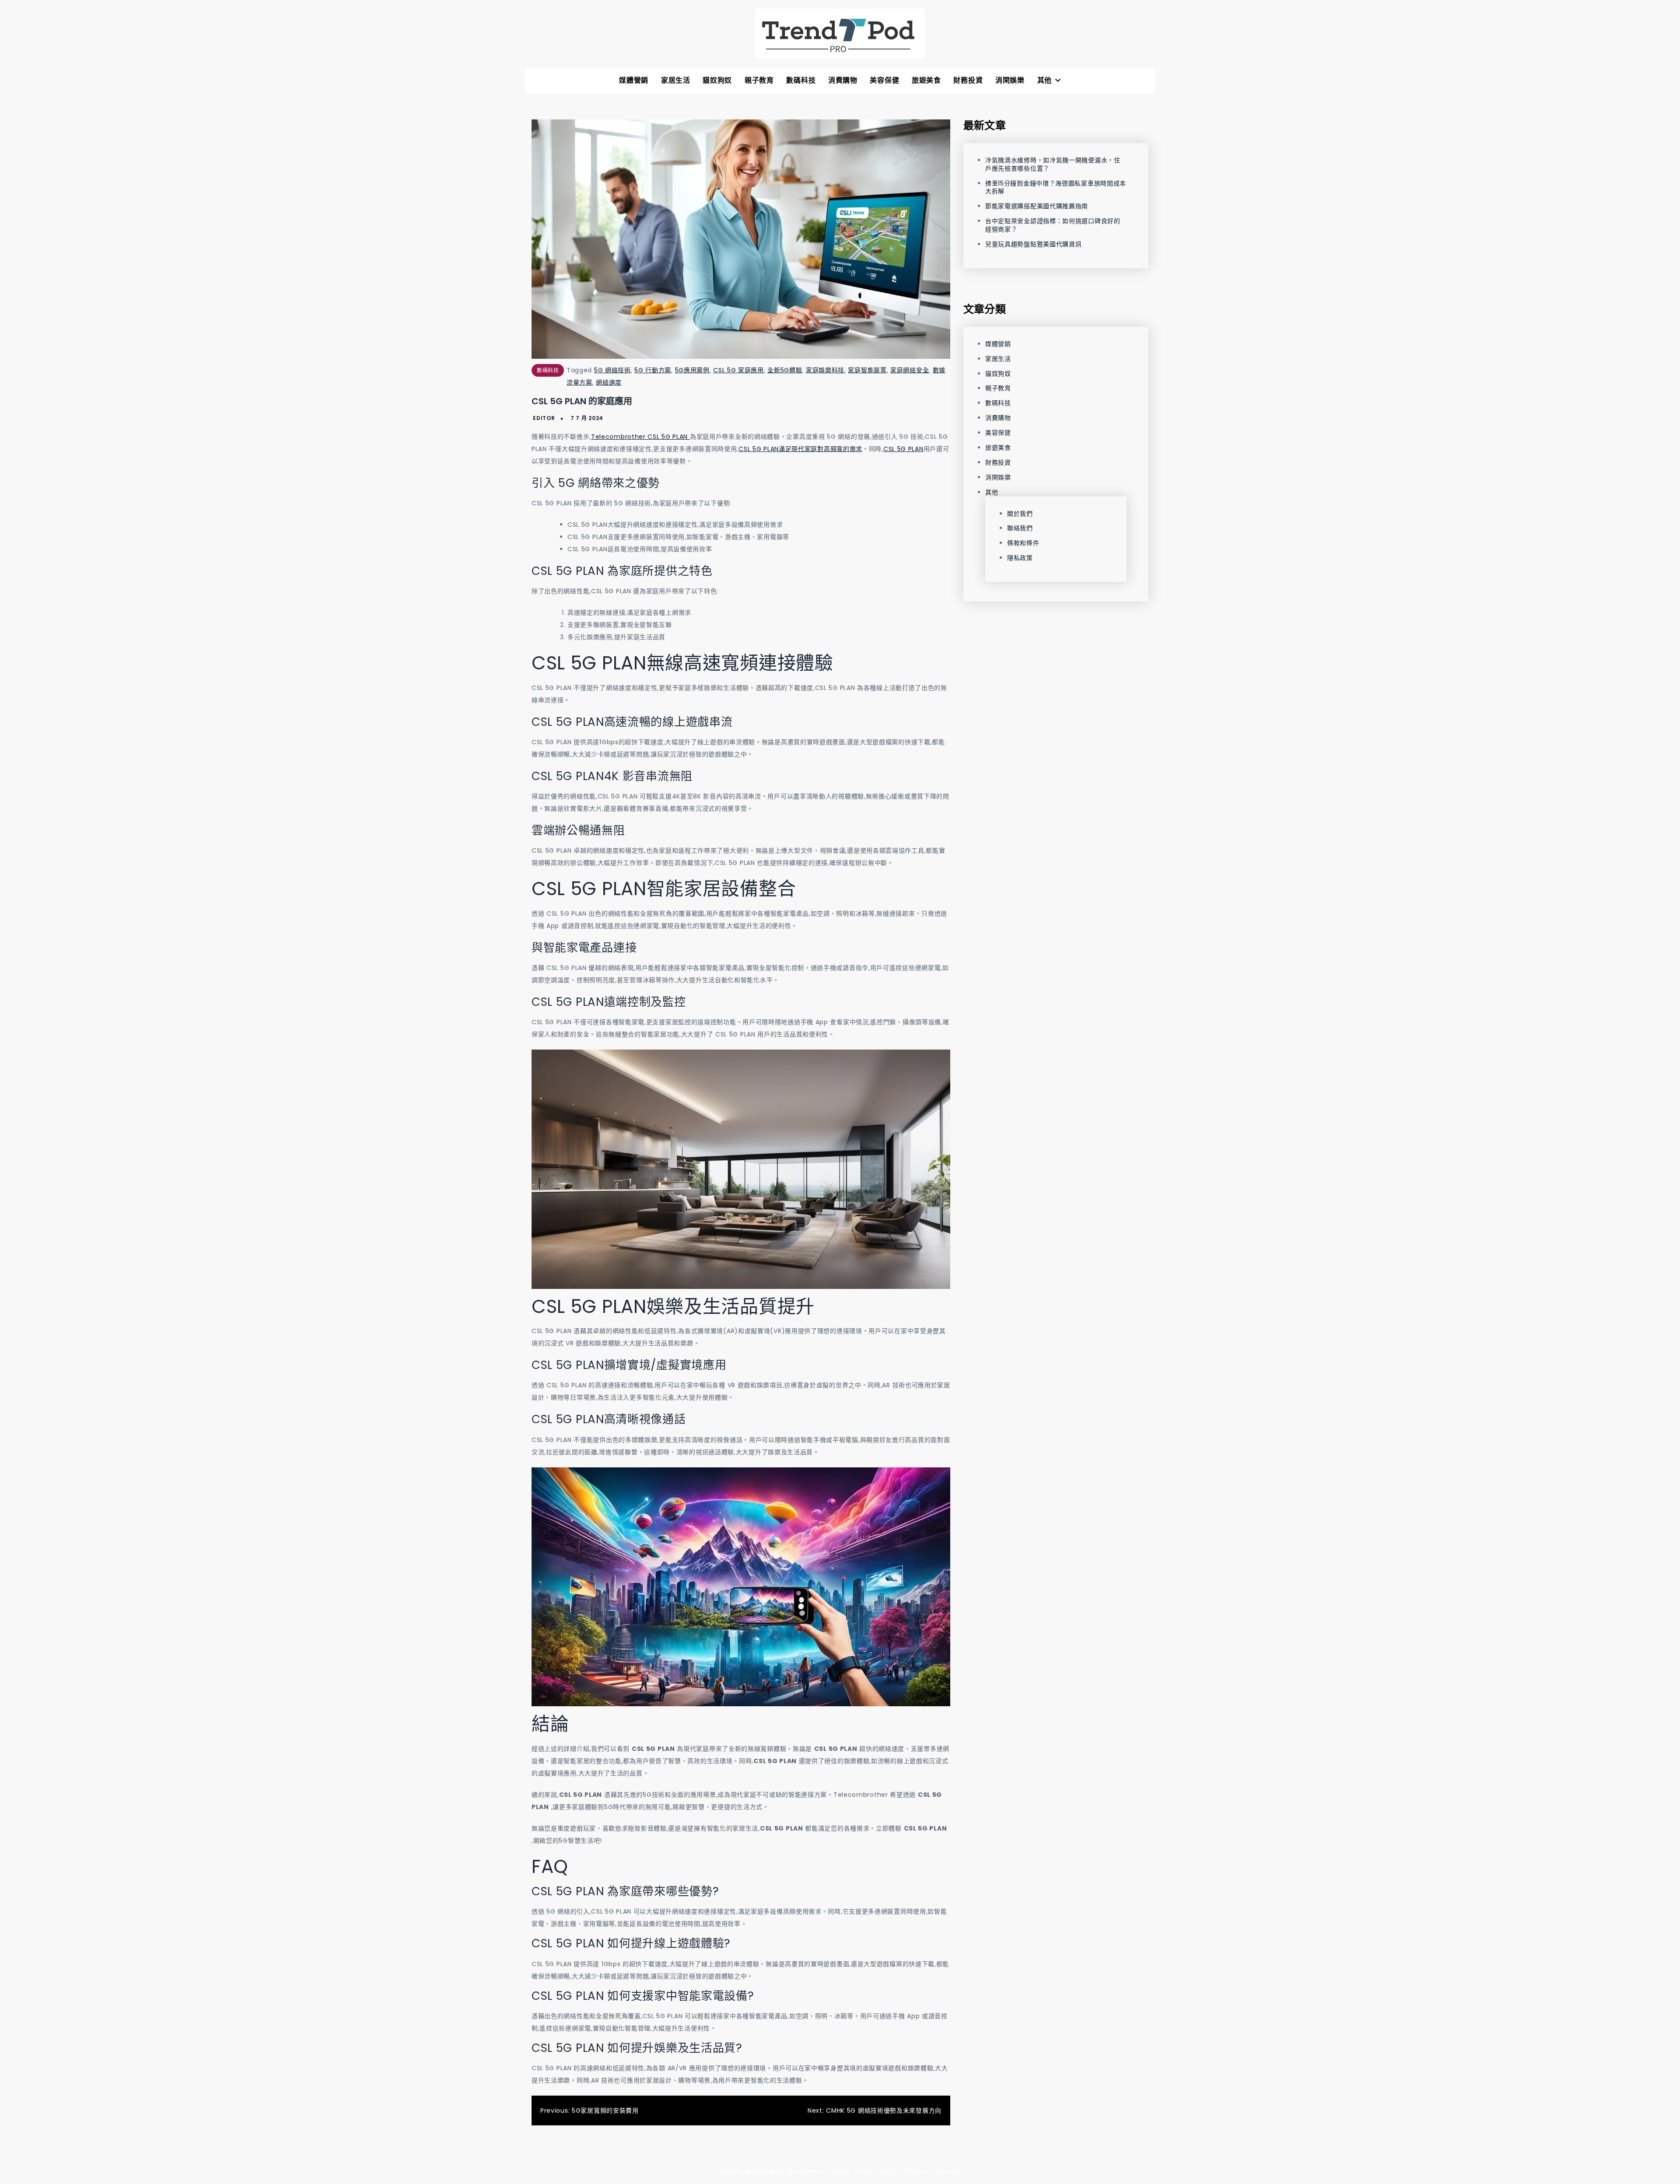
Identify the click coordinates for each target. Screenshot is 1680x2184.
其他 (1045, 80)
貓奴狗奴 (717, 80)
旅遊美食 (926, 80)
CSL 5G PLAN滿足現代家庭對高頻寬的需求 (800, 449)
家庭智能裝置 (867, 370)
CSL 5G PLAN (903, 449)
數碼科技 (801, 80)
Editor (544, 418)
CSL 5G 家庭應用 (738, 370)
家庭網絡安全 (910, 370)
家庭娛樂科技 (825, 370)
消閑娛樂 (1010, 80)
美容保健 (884, 80)
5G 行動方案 (653, 370)
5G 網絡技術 (612, 370)
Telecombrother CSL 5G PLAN (640, 437)
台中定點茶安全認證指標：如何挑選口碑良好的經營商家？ (1053, 225)
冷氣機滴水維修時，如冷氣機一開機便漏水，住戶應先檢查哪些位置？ (1053, 164)
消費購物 (843, 80)
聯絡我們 (1020, 528)
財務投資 (968, 80)
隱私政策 (1020, 558)
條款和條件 (1023, 543)
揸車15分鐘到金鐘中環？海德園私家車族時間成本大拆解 (1056, 187)
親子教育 (759, 80)
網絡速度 (609, 382)
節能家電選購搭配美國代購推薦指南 (1037, 206)
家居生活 (676, 80)
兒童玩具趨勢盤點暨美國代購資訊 (1034, 244)
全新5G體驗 (785, 370)
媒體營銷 (634, 80)
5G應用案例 (692, 370)
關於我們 (1020, 514)
